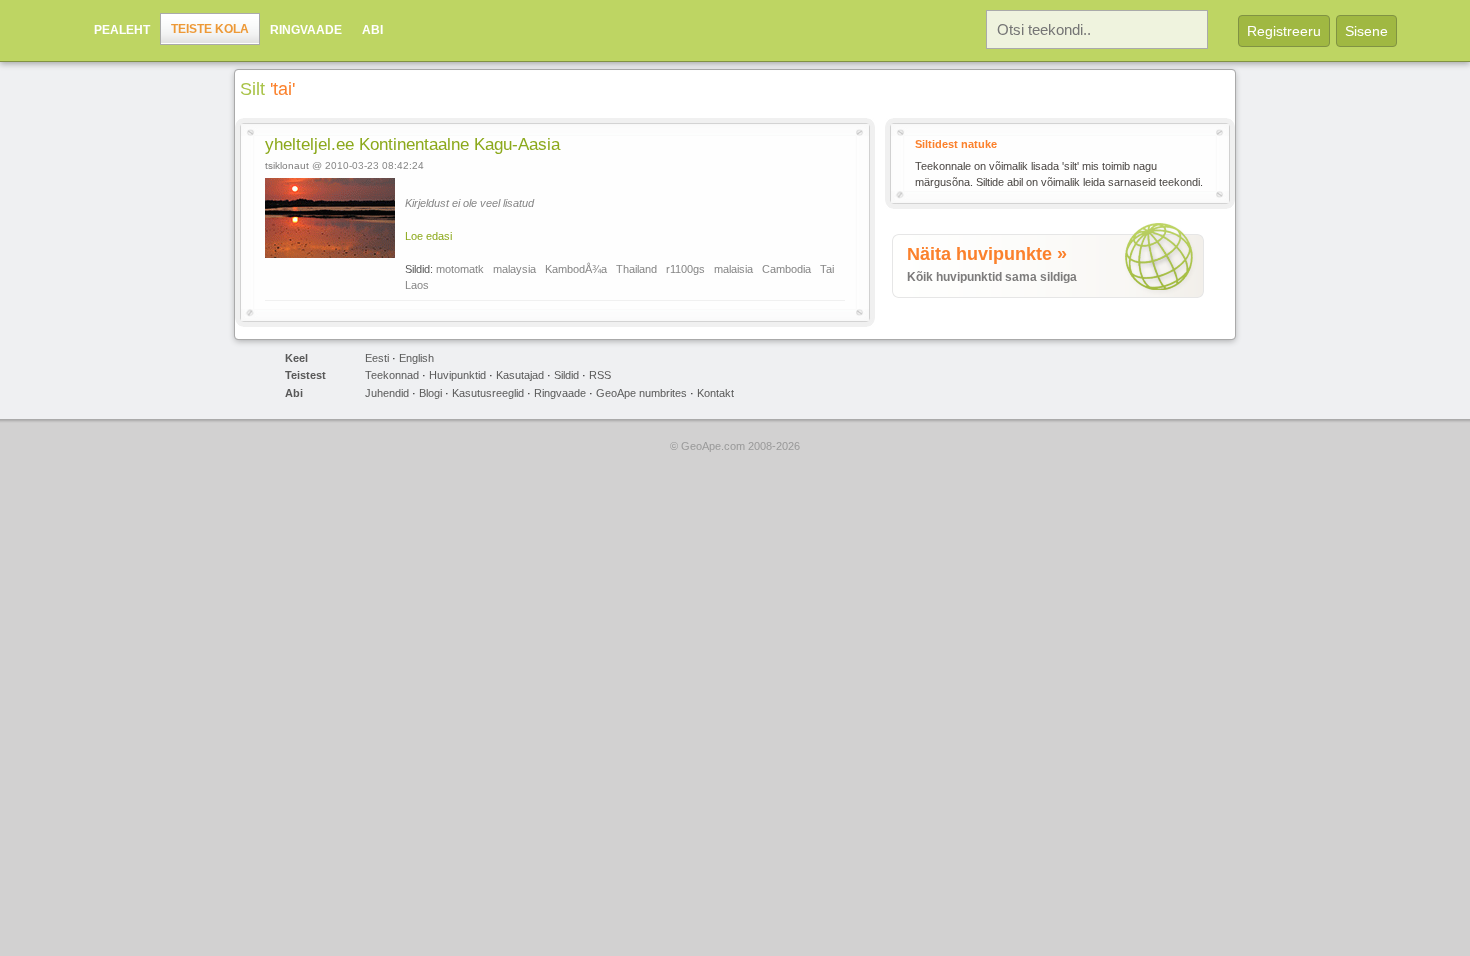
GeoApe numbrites (641, 393)
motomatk (460, 269)
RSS (600, 375)
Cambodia (786, 269)
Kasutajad (520, 375)
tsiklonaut (287, 165)
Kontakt (715, 393)
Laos (417, 285)
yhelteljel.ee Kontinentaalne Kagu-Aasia (412, 144)
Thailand (636, 269)
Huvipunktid (457, 375)
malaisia (733, 269)
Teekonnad (392, 375)
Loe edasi (428, 236)
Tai (827, 269)
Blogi (430, 393)
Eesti (377, 358)
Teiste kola (210, 29)
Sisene (1366, 31)
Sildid (566, 375)
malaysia (514, 269)
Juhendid (387, 393)
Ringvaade (306, 30)
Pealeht (122, 30)
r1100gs (685, 269)
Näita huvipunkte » (987, 254)
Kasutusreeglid (488, 393)
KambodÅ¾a (576, 269)
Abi (372, 30)
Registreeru (1284, 31)
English (416, 358)
